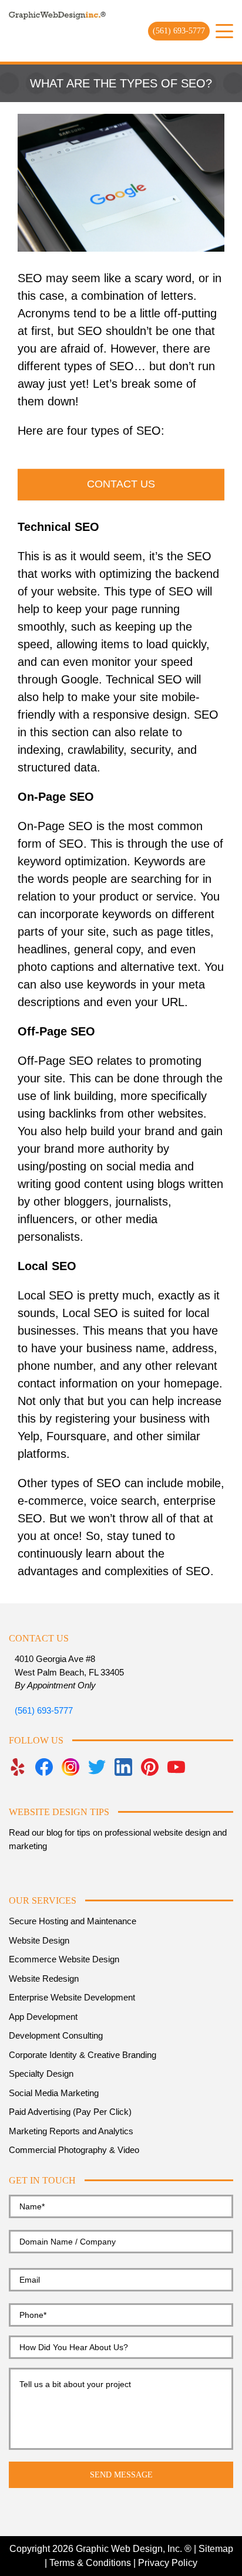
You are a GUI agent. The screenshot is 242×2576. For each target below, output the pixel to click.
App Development (43, 2017)
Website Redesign (44, 1978)
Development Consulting (56, 2035)
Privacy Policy (168, 2563)
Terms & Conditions (90, 2563)
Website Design (39, 1940)
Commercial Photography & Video (74, 2150)
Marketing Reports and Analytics (71, 2131)
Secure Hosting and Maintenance (73, 1921)
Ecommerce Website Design (64, 1959)
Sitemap (216, 2549)
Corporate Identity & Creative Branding (83, 2055)
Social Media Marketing (54, 2093)
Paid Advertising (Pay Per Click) (70, 2112)
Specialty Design (41, 2074)
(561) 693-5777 (179, 31)
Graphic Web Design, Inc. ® (134, 2549)
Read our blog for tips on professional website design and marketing (118, 1839)
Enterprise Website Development (72, 1997)
